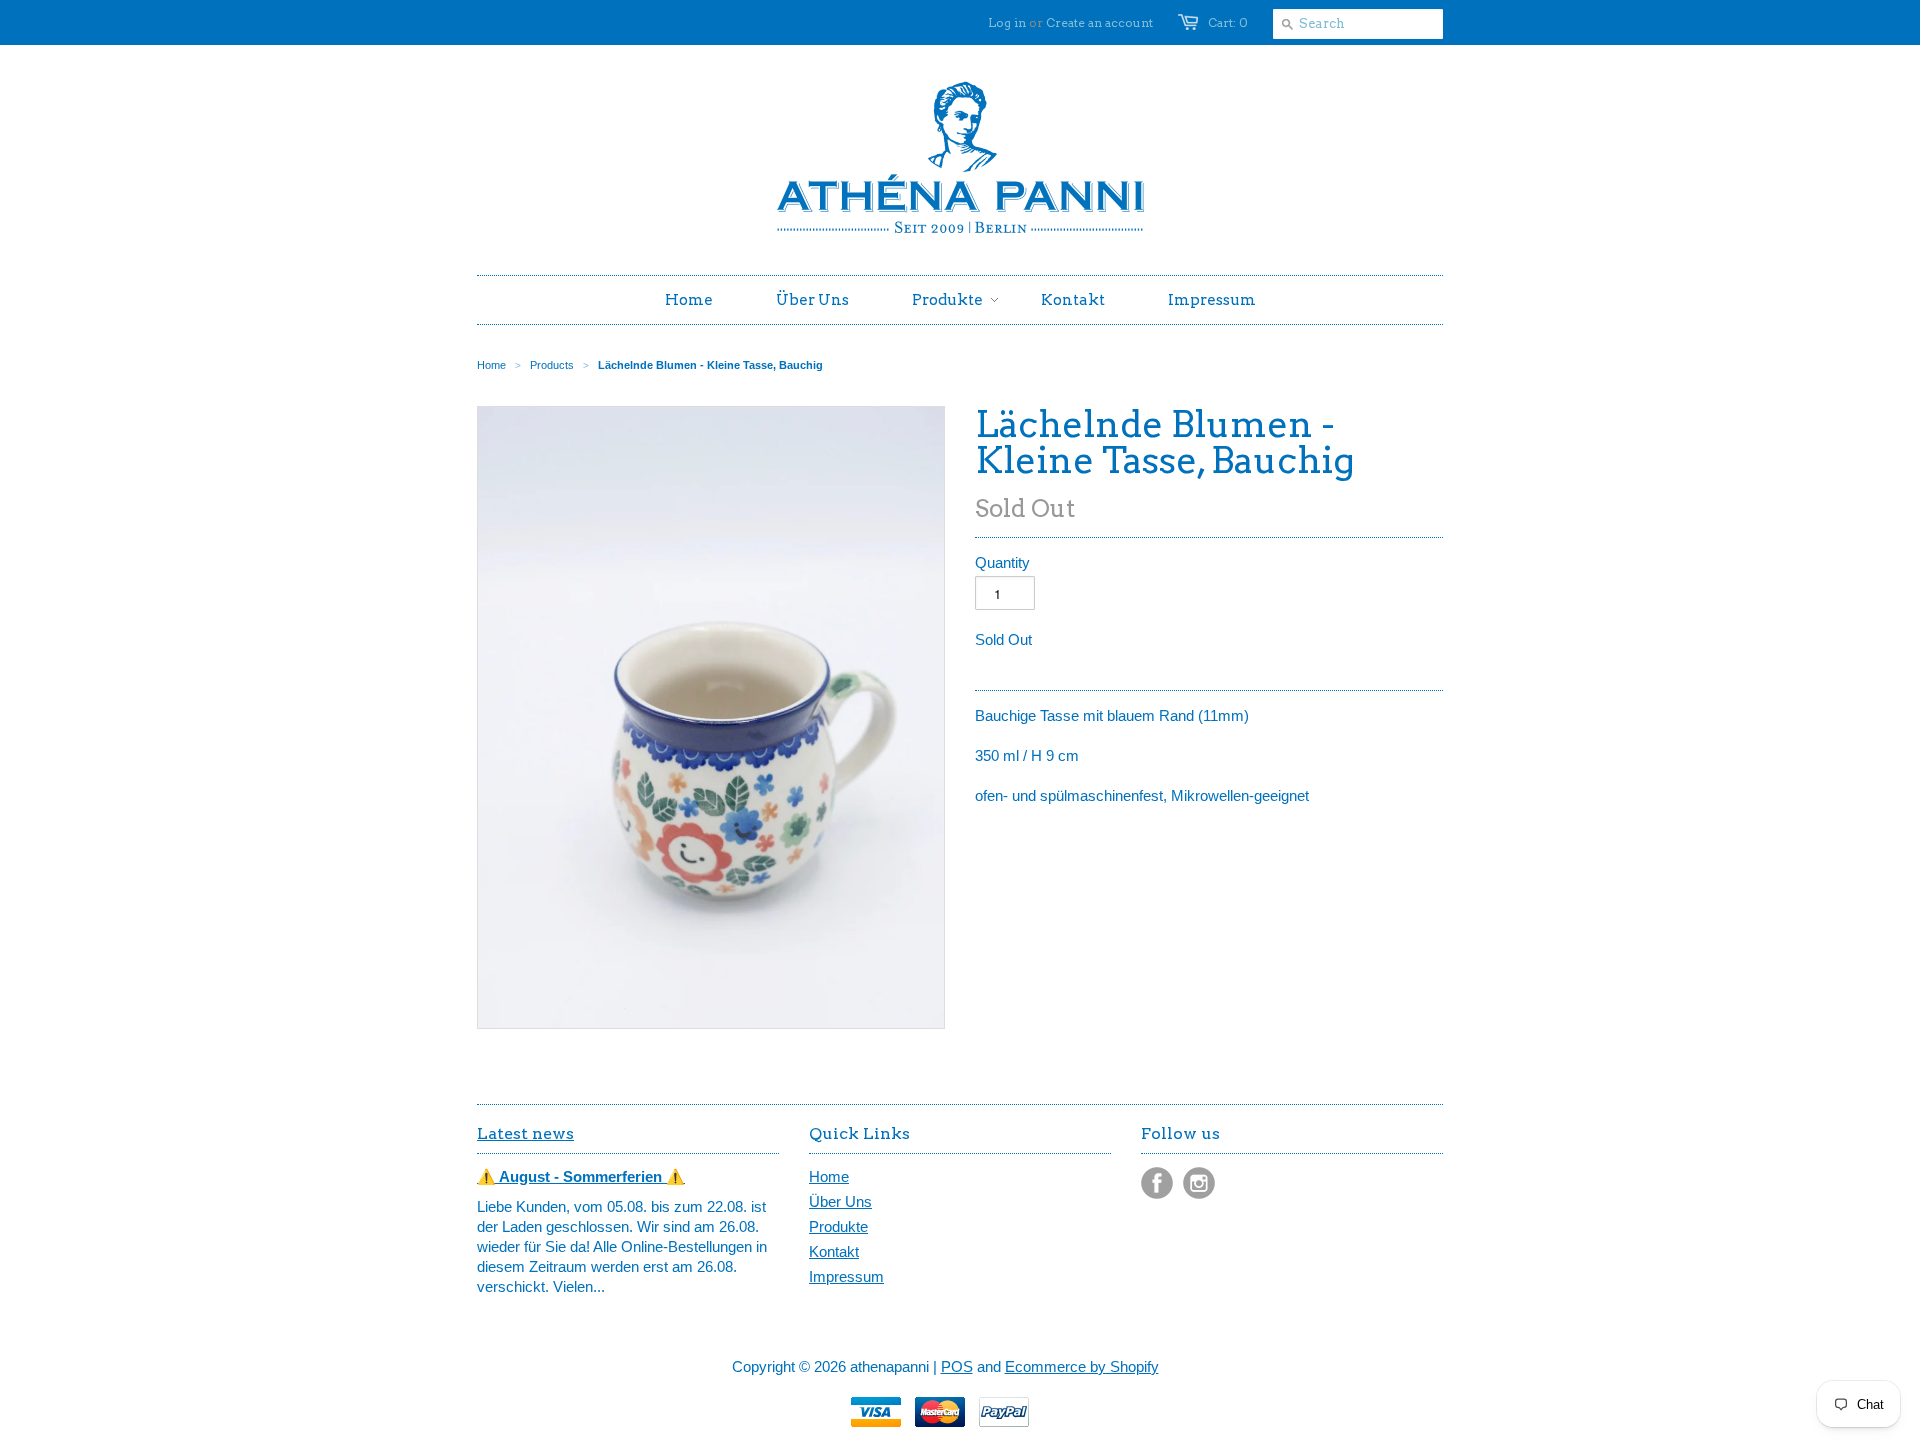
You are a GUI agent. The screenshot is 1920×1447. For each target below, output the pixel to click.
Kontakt (834, 1251)
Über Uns (840, 1201)
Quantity (1002, 562)
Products (552, 365)
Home (829, 1176)
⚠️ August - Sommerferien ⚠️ (581, 1176)
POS (957, 1366)
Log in (1007, 22)
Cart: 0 (1228, 22)
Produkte (838, 1226)
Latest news (525, 1133)
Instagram (1199, 1183)
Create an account (1099, 22)
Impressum (846, 1276)
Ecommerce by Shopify (1082, 1366)
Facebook (1157, 1183)
